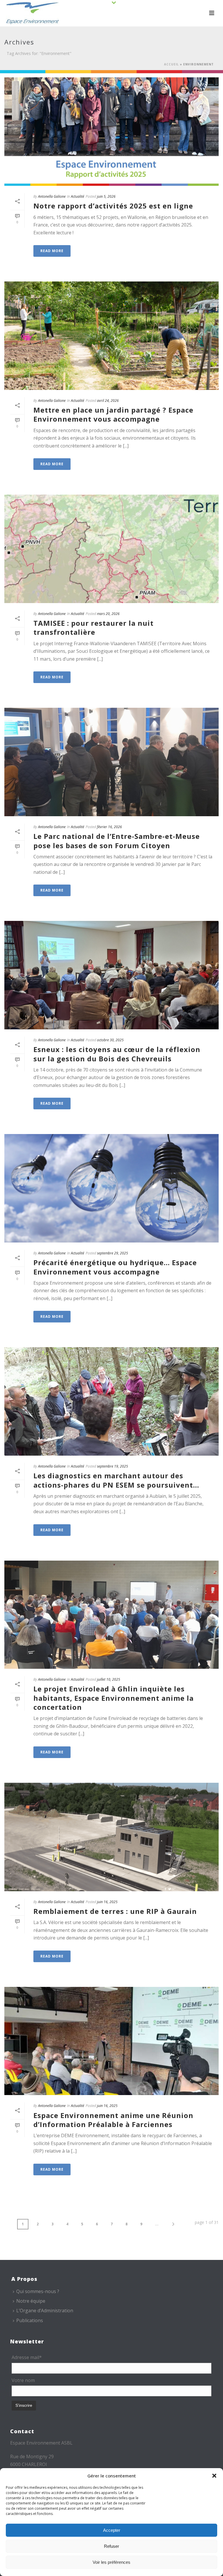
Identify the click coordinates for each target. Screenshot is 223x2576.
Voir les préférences (111, 2562)
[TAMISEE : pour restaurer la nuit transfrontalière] (111, 549)
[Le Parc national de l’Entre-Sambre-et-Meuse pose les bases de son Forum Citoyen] (111, 762)
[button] (214, 2476)
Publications (30, 2320)
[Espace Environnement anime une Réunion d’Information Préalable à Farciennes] (111, 2041)
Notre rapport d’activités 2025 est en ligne (113, 206)
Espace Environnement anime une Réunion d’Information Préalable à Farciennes (113, 2120)
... (157, 2224)
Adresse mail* (27, 2357)
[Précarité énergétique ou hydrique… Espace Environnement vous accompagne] (111, 1188)
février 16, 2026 (109, 827)
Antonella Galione (52, 196)
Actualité (78, 196)
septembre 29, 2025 (113, 1253)
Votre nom (23, 2380)
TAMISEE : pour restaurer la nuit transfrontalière (93, 627)
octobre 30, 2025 (110, 1040)
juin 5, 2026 (106, 196)
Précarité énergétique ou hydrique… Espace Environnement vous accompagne (115, 1267)
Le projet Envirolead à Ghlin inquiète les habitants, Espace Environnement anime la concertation (114, 1698)
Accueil (171, 64)
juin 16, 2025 (107, 1902)
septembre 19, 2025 (113, 1466)
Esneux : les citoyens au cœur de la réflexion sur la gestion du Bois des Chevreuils (117, 1054)
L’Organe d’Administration (45, 2311)
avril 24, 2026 (108, 401)
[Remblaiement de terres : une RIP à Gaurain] (111, 1837)
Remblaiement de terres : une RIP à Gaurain (115, 1911)
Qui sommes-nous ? (38, 2291)
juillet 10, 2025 (109, 1679)
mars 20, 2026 (108, 614)
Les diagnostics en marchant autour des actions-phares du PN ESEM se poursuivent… (116, 1480)
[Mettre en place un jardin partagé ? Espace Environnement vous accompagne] (111, 336)
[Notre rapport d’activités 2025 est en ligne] (111, 132)
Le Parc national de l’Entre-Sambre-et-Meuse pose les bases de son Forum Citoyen (117, 841)
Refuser (111, 2546)
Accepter (112, 2530)
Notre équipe (31, 2301)
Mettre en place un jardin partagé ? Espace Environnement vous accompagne (113, 414)
